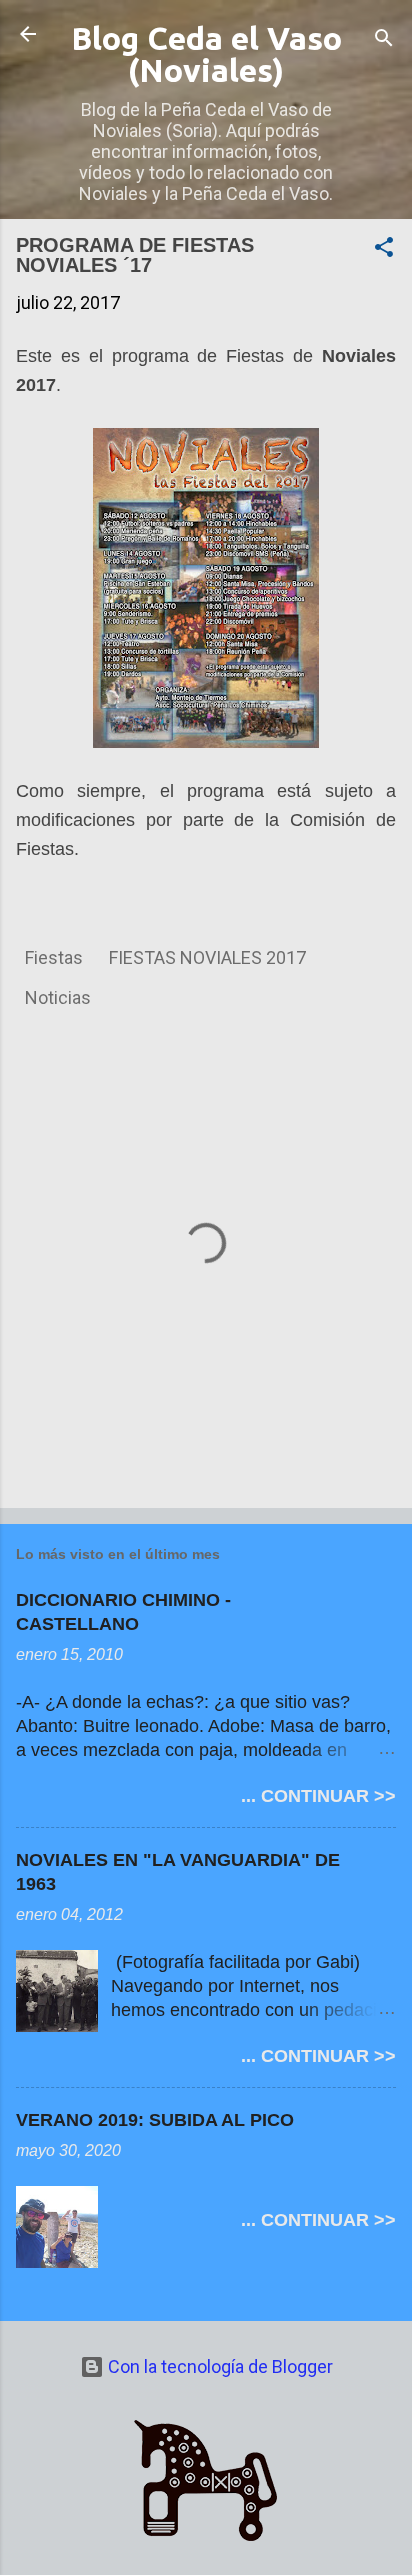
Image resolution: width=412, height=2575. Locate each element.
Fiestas (54, 957)
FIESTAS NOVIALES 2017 (207, 957)
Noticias (58, 997)
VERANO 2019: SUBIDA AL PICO (155, 2120)
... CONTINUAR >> (318, 1796)
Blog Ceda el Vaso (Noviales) (206, 54)
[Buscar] (384, 40)
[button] (384, 250)
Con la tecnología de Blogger (218, 2366)
